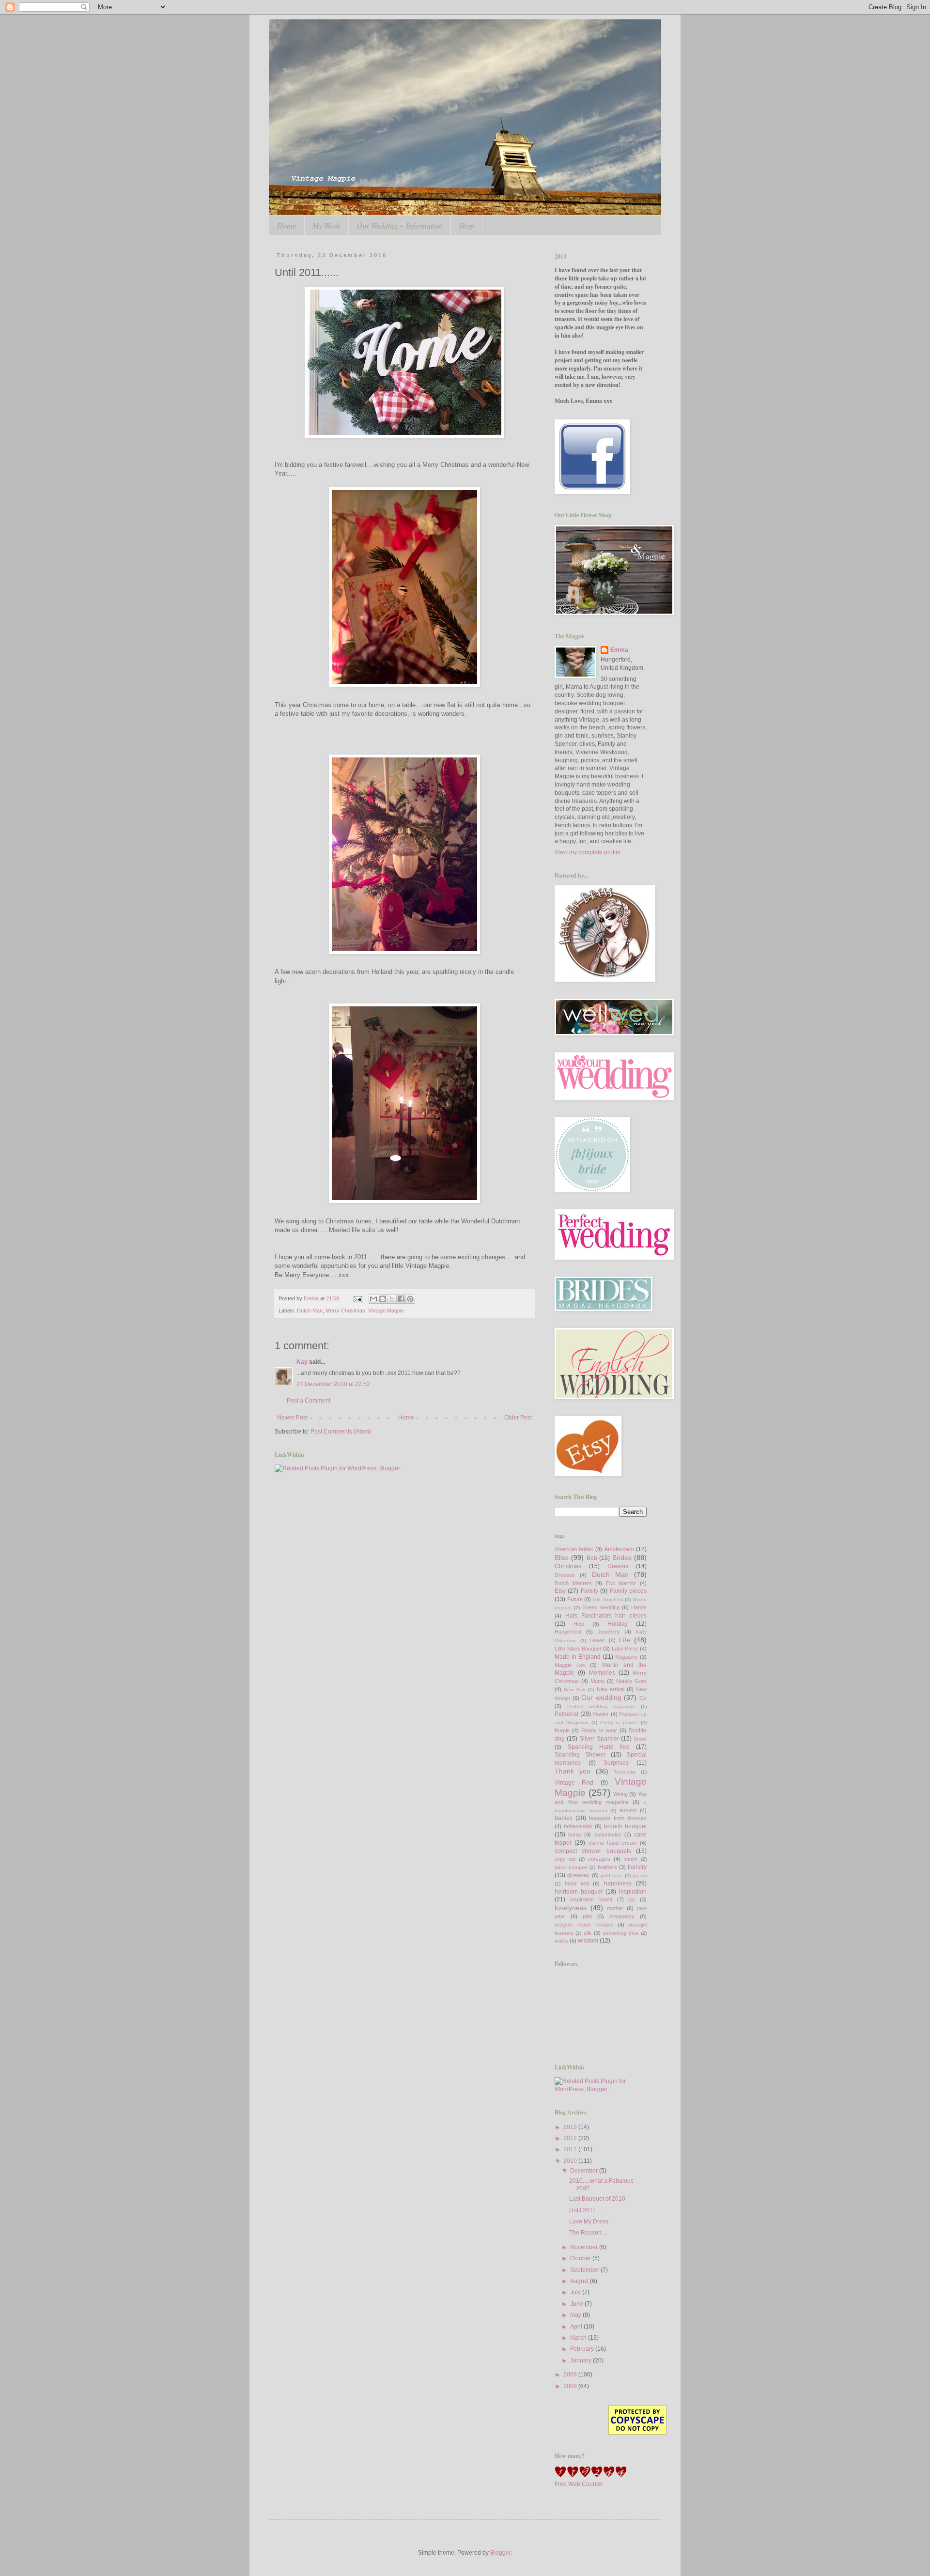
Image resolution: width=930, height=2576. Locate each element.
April (577, 2327)
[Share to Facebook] (401, 1299)
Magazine (627, 1657)
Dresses (565, 1575)
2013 (571, 2127)
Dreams (618, 1566)
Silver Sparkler (599, 1739)
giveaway (578, 1875)
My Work (326, 225)
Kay (302, 1362)
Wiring (620, 1794)
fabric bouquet (571, 1867)
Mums (598, 1681)
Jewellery (609, 1632)
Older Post (518, 1418)
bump (575, 1835)
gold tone (612, 1875)
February (583, 2349)
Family (589, 1591)
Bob (592, 1558)
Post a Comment (309, 1401)
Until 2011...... (587, 2210)
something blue (621, 1933)
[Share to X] (392, 1299)
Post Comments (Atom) (341, 1432)
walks (561, 1941)
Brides (622, 1558)
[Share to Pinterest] (410, 1299)
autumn (628, 1810)
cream (631, 1859)
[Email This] (373, 1299)
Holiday (618, 1624)
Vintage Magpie (386, 1311)
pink (588, 1916)
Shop (466, 225)
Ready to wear (599, 1730)
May (576, 2315)
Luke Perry (625, 1649)
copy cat (565, 1859)
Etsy (560, 1591)
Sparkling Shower (580, 1755)
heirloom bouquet (579, 1892)
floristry (637, 1867)
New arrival (611, 1689)
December (585, 2171)
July (576, 2292)
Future (575, 1599)
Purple (562, 1730)
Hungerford (568, 1632)
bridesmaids (578, 1826)
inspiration (633, 1892)
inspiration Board (591, 1899)
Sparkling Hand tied (599, 1747)
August (580, 2281)
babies (564, 1818)
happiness (618, 1883)
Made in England (578, 1657)
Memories (602, 1673)
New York (575, 1689)
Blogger (500, 2553)
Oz (643, 1698)
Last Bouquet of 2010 (597, 2199)
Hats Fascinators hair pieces (606, 1616)
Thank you (573, 1771)
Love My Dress (589, 2221)
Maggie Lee (570, 1665)
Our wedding (601, 1697)
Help (579, 1624)
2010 (571, 2161)
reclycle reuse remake (584, 1925)
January (581, 2360)
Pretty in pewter (619, 1722)
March (579, 2338)
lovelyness (571, 1908)
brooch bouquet (625, 1826)
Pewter (601, 1714)
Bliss (562, 1558)
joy (632, 1899)
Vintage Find (574, 1783)
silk (588, 1933)
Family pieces (628, 1591)
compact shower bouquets (593, 1851)
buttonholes (608, 1835)
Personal (566, 1714)
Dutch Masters (573, 1583)
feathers (607, 1867)
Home (287, 225)
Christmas (568, 1566)
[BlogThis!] (383, 1299)
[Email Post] (357, 1298)
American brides (574, 1549)
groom (640, 1875)
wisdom (588, 1941)
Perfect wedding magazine (601, 1706)
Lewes (597, 1640)
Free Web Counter (579, 2484)
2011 (571, 2149)
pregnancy (622, 1916)
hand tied (577, 1883)
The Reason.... (588, 2233)
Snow (640, 1739)
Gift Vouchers (608, 1599)
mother (615, 1908)
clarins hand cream (613, 1843)
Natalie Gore (631, 1681)
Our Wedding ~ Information (399, 225)
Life (625, 1640)
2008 (571, 2386)
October (581, 2258)
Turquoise (625, 1772)
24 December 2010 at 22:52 (333, 1384)
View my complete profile (588, 852)
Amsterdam (619, 1549)
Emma (619, 650)
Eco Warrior (621, 1583)
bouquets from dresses (618, 1818)
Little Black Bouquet (578, 1649)
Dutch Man (310, 1311)
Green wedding (601, 1607)
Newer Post (292, 1418)
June (577, 2304)
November (585, 2247)
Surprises (616, 1763)
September (585, 2270)
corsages (599, 1859)
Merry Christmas (345, 1311)
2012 (571, 2138)
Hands (639, 1607)
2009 (571, 2375)
